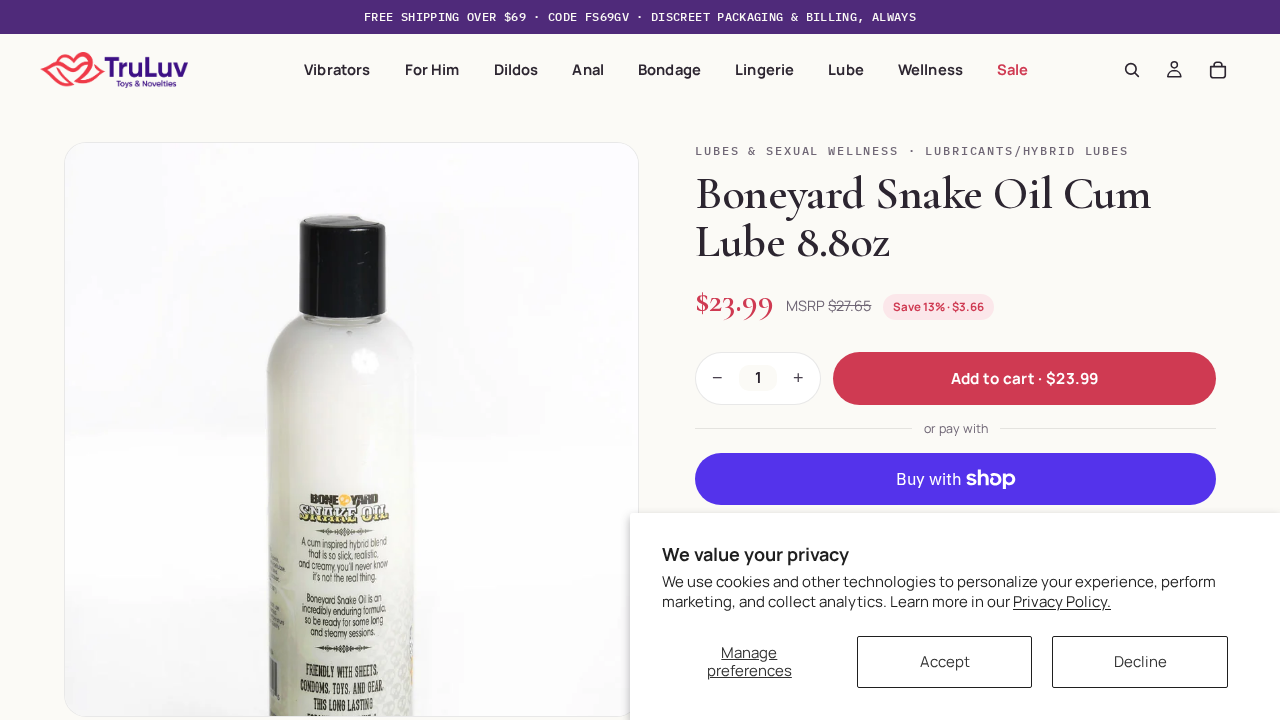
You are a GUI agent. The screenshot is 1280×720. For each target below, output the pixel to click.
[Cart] (1218, 70)
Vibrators (337, 69)
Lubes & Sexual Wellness (796, 150)
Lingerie (764, 69)
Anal (588, 69)
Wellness (930, 69)
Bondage (669, 69)
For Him (432, 69)
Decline (1140, 661)
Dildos (516, 69)
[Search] (1132, 70)
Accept (945, 661)
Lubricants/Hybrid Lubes (1026, 150)
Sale (1013, 69)
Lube (846, 69)
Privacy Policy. (1062, 601)
